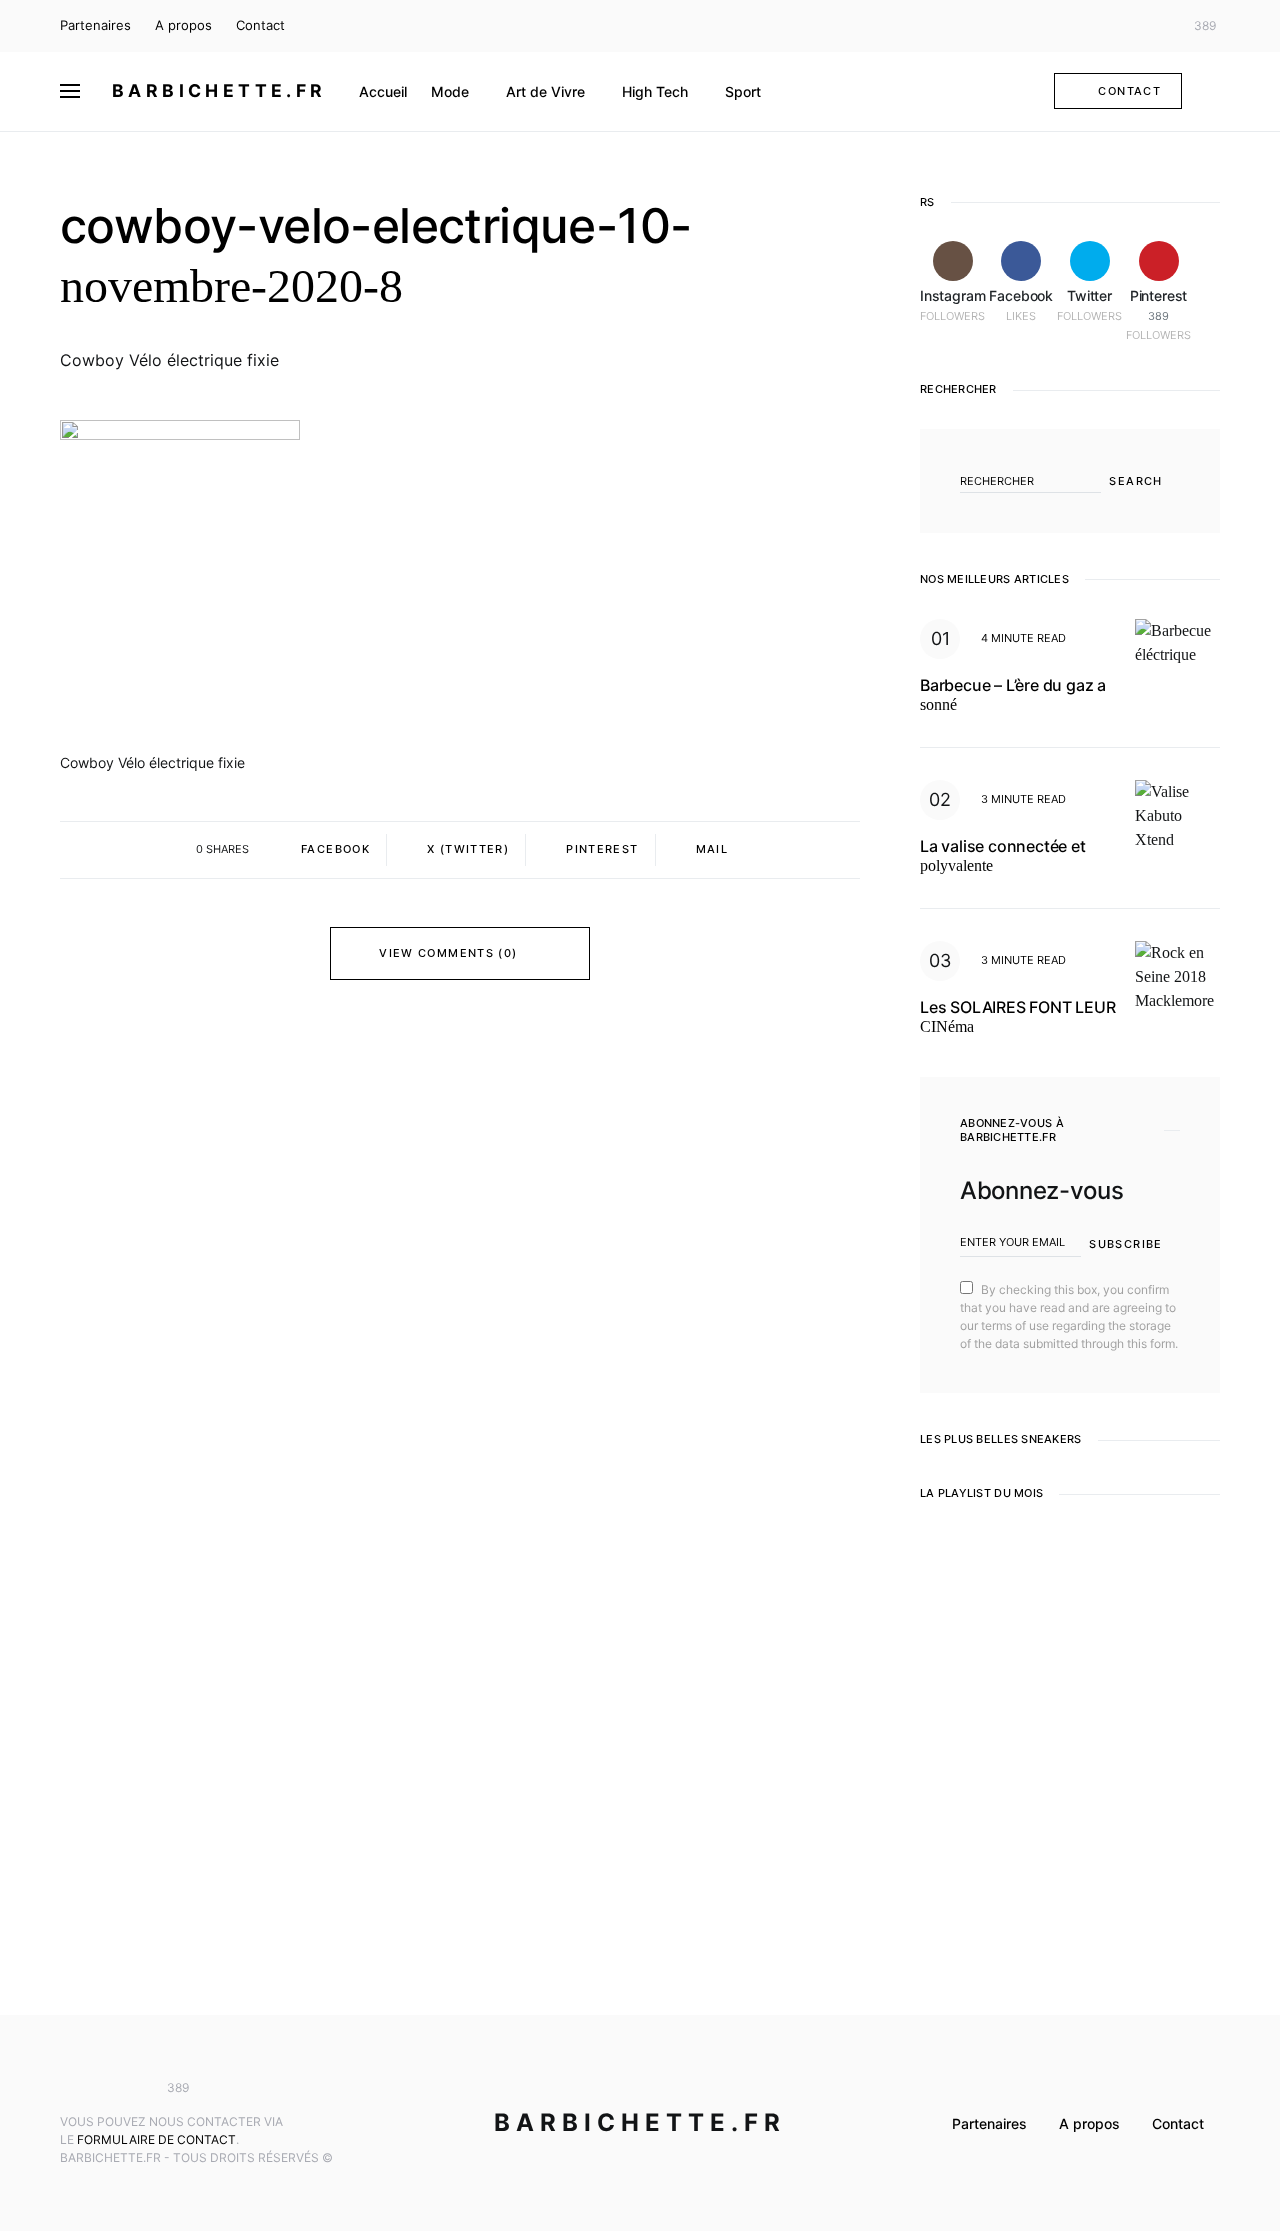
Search (1135, 481)
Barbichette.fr (219, 90)
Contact (260, 25)
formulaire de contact (156, 2139)
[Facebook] (1124, 26)
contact (1129, 91)
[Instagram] (1095, 26)
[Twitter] (1154, 26)
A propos (183, 25)
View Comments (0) (448, 953)
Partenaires (95, 25)
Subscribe (1125, 1244)
